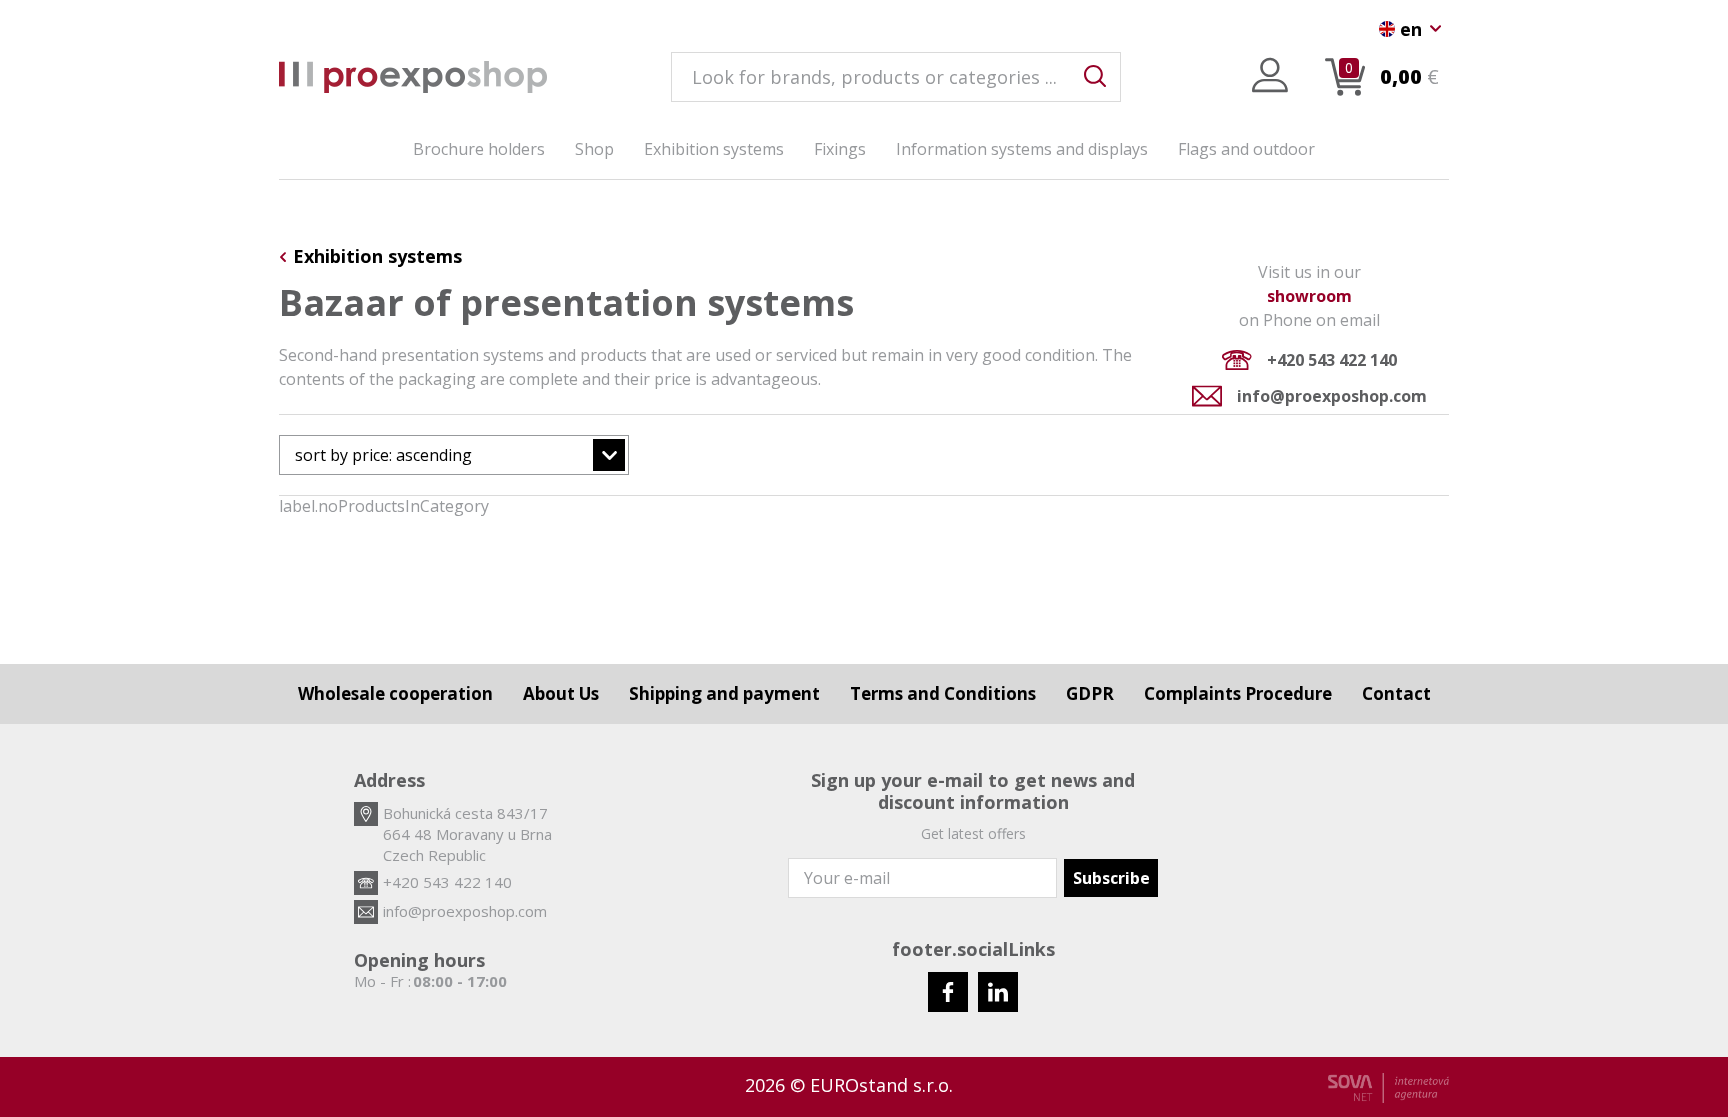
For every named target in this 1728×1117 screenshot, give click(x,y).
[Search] (1095, 77)
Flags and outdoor (1246, 149)
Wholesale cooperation (395, 693)
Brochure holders (479, 149)
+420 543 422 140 (1332, 360)
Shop (594, 149)
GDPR (1090, 693)
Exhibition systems (714, 149)
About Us (561, 693)
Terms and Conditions (943, 693)
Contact (1396, 693)
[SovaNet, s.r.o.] (1388, 1088)
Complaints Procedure (1238, 693)
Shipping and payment (724, 693)
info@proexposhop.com (1332, 396)
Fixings (840, 149)
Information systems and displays (1022, 149)
